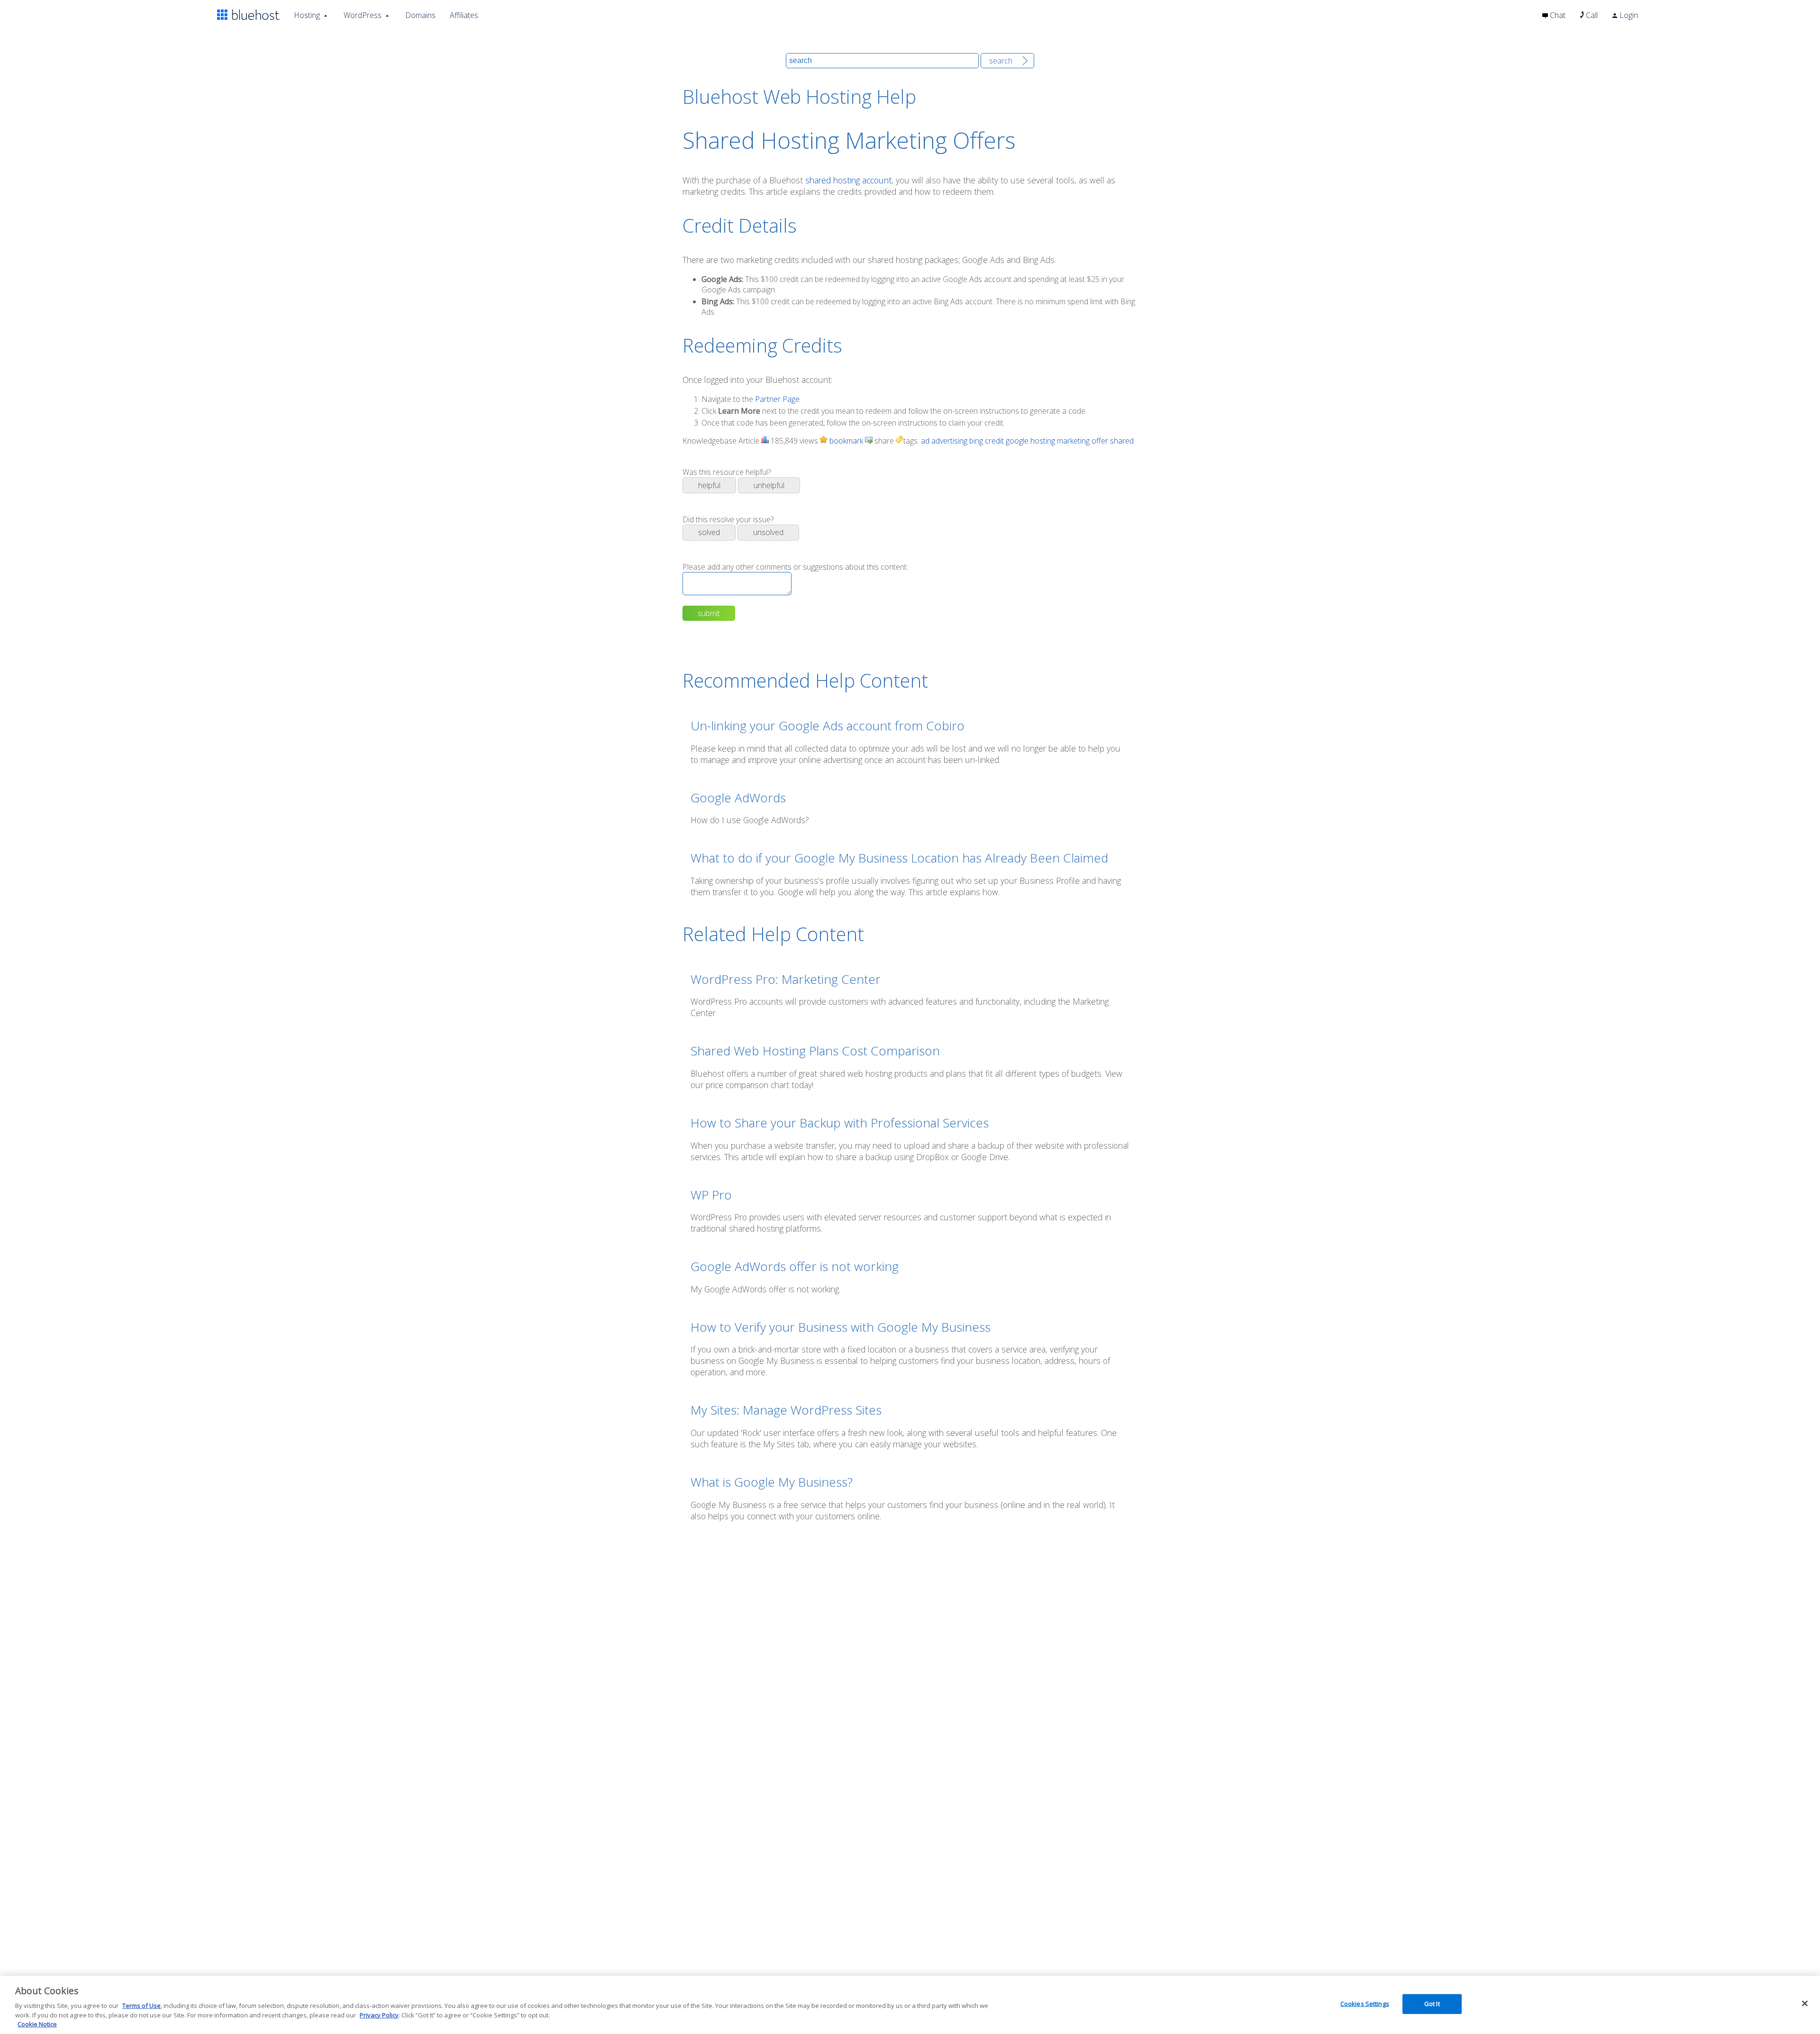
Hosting (307, 15)
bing (976, 441)
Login (1628, 15)
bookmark (845, 441)
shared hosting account (848, 180)
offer (1100, 441)
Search (1001, 61)
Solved (709, 532)
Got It (1432, 2004)
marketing (1073, 441)
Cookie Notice (37, 2024)
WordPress (363, 15)
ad (925, 441)
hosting (1043, 441)
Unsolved (768, 532)
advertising (949, 441)
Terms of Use (141, 2006)
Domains (420, 15)
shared (1122, 441)
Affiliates (464, 15)
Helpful (709, 485)
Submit (709, 613)
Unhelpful (769, 485)
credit (994, 441)
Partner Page (777, 399)
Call (1591, 15)
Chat (1557, 15)
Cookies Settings (1365, 2004)
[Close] (1805, 2004)
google (1017, 441)
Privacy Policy (379, 2015)
